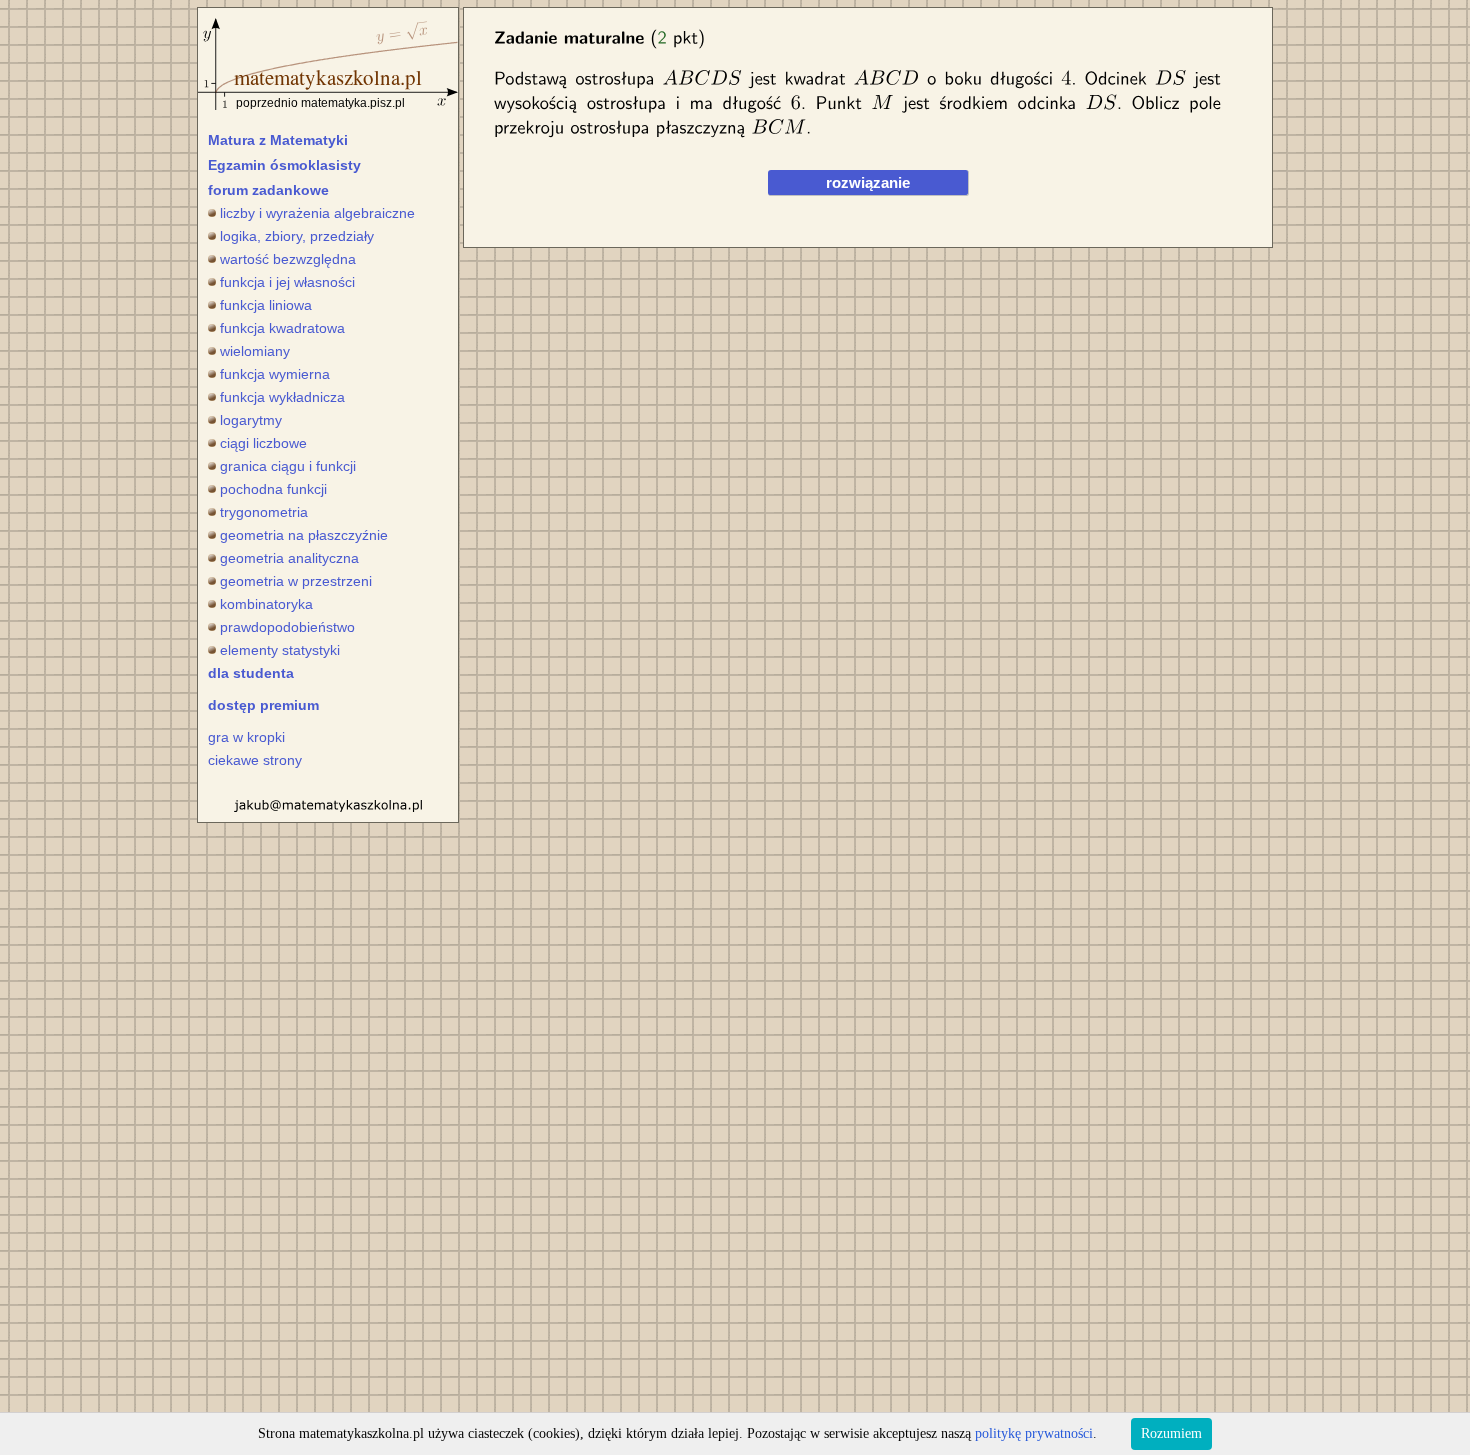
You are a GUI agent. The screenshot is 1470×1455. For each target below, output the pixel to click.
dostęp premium (263, 705)
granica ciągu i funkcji (288, 466)
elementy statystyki (280, 650)
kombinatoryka (266, 604)
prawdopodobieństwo (287, 627)
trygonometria (264, 512)
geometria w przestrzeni (296, 581)
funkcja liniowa (266, 305)
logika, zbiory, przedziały (297, 236)
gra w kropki (246, 737)
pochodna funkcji (273, 489)
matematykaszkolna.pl (328, 77)
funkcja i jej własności (287, 282)
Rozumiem (1171, 1433)
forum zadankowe (268, 190)
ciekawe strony (255, 760)
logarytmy (251, 420)
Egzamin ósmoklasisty (284, 165)
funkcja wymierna (275, 374)
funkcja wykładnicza (282, 397)
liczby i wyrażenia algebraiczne (317, 213)
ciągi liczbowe (263, 443)
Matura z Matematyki (278, 140)
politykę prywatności (1034, 1433)
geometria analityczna (289, 558)
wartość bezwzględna (288, 259)
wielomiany (255, 351)
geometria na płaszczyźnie (304, 535)
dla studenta (251, 673)
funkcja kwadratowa (282, 328)
